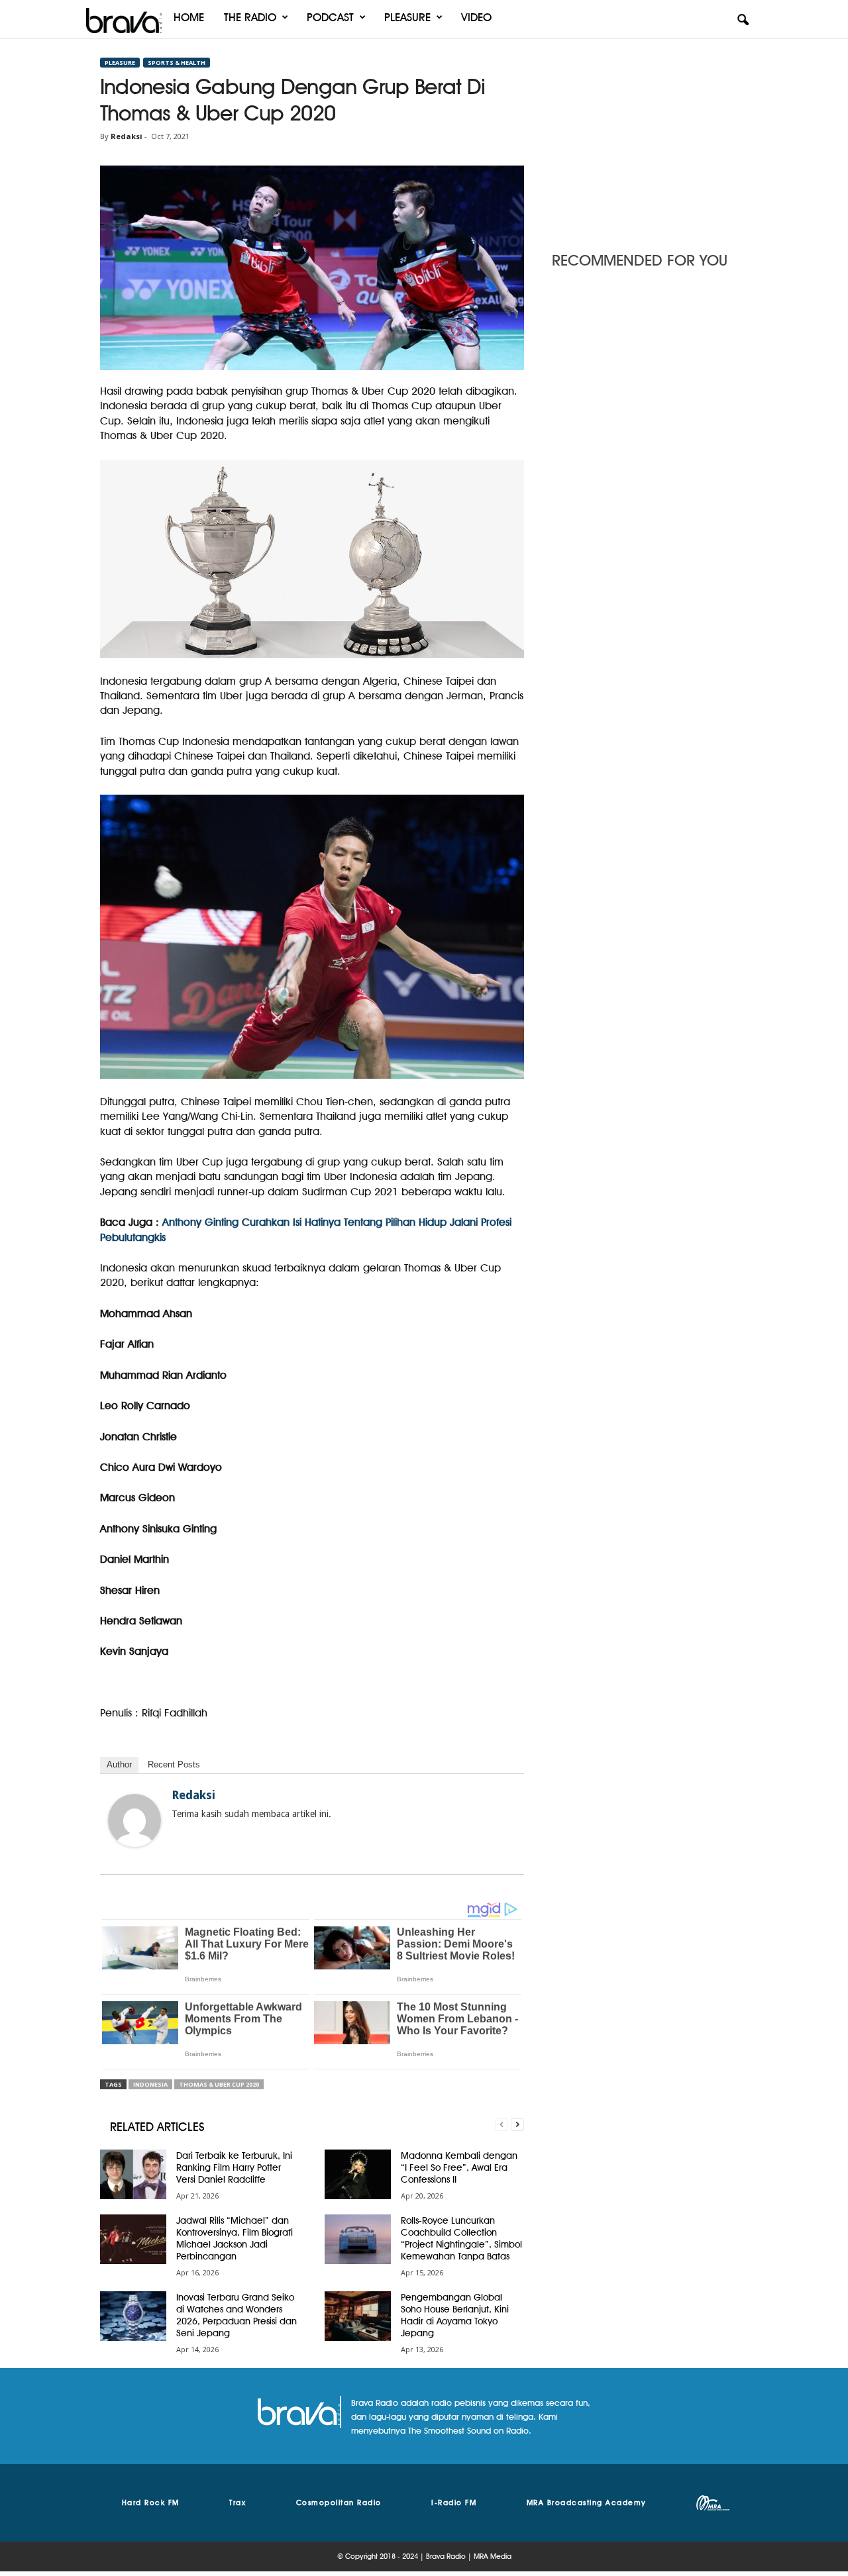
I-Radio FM (454, 2502)
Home (189, 17)
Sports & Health (177, 63)
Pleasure (407, 17)
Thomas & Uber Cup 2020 (219, 2084)
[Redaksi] (134, 1820)
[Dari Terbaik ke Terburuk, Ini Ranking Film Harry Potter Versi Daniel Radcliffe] (133, 2174)
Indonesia (150, 2084)
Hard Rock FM (151, 2502)
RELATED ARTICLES (157, 2127)
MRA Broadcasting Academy (587, 2502)
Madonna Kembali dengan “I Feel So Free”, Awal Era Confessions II (459, 2167)
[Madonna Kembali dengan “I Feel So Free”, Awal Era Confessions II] (358, 2174)
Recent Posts (174, 1764)
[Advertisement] (650, 141)
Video (476, 17)
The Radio (250, 17)
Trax (238, 2502)
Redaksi (127, 136)
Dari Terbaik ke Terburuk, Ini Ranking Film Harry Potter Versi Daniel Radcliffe (234, 2167)
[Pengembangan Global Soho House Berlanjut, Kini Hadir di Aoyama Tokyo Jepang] (358, 2316)
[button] (743, 21)
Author (119, 1764)
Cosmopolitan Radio (339, 2502)
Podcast (330, 17)
